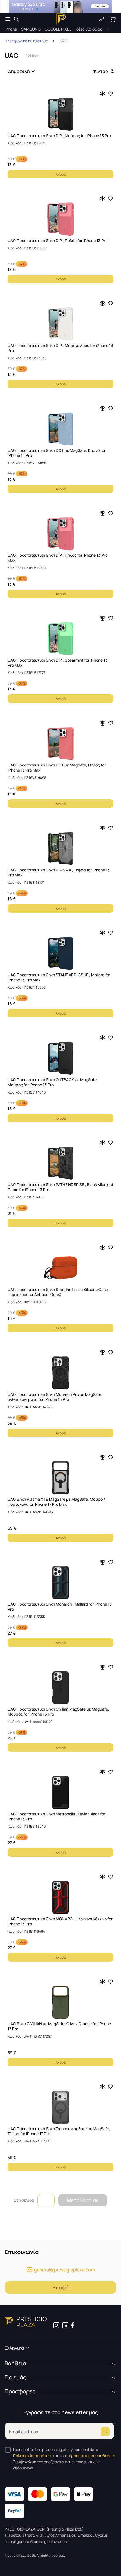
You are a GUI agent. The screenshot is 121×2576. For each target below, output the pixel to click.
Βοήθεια (15, 2363)
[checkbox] (8, 2450)
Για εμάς (15, 2377)
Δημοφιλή (19, 71)
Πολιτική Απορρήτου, (32, 2456)
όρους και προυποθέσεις (92, 2456)
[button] (22, 71)
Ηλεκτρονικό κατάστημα (26, 41)
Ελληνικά (14, 2348)
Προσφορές (20, 2391)
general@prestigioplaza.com (64, 2270)
